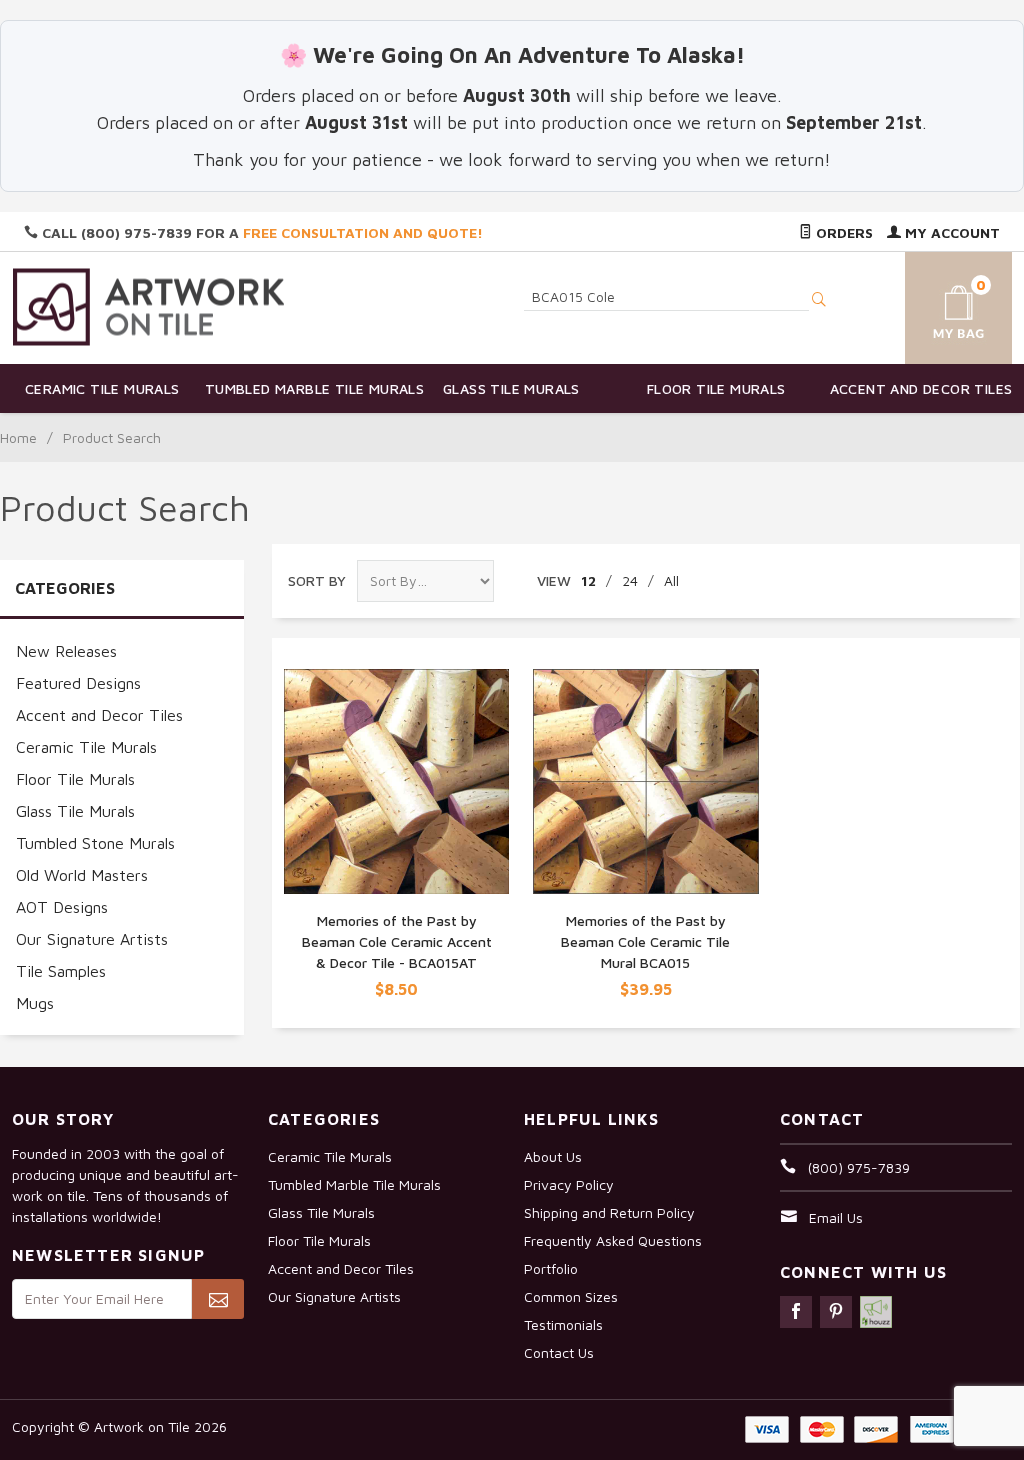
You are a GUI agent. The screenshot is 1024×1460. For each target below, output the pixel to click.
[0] (943, 304)
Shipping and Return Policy (609, 1212)
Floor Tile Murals (716, 388)
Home (18, 437)
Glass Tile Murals (511, 388)
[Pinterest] (836, 1312)
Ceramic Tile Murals (102, 388)
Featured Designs (78, 683)
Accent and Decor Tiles (921, 388)
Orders (842, 232)
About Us (553, 1156)
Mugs (35, 1003)
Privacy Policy (569, 1184)
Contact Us (559, 1352)
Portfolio (551, 1268)
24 (630, 580)
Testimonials (563, 1324)
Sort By (317, 580)
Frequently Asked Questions (613, 1240)
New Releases (66, 651)
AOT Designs (62, 907)
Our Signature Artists (92, 939)
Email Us (836, 1217)
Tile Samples (61, 971)
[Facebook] (796, 1312)
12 (588, 580)
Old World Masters (82, 875)
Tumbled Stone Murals (95, 843)
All (671, 580)
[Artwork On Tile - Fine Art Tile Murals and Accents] (149, 306)
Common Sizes (571, 1296)
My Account (950, 232)
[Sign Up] (218, 1299)
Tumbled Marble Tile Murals (307, 388)
